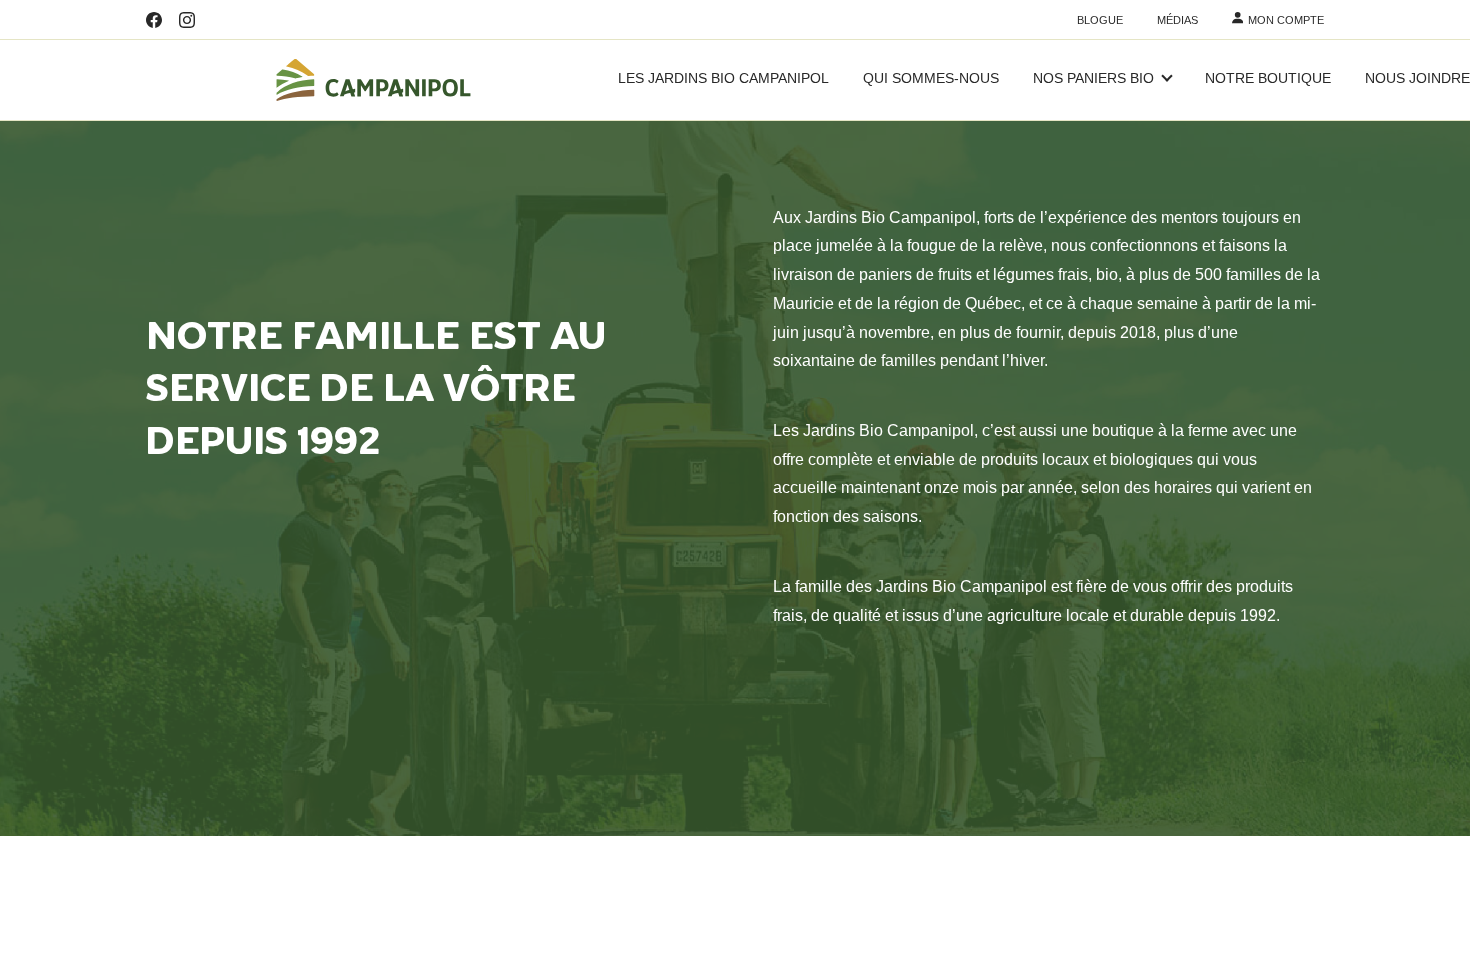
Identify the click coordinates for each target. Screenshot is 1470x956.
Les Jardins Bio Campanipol (723, 79)
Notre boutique (1268, 79)
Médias (1177, 21)
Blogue (1100, 21)
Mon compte (1286, 21)
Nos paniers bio (1093, 79)
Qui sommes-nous (931, 79)
